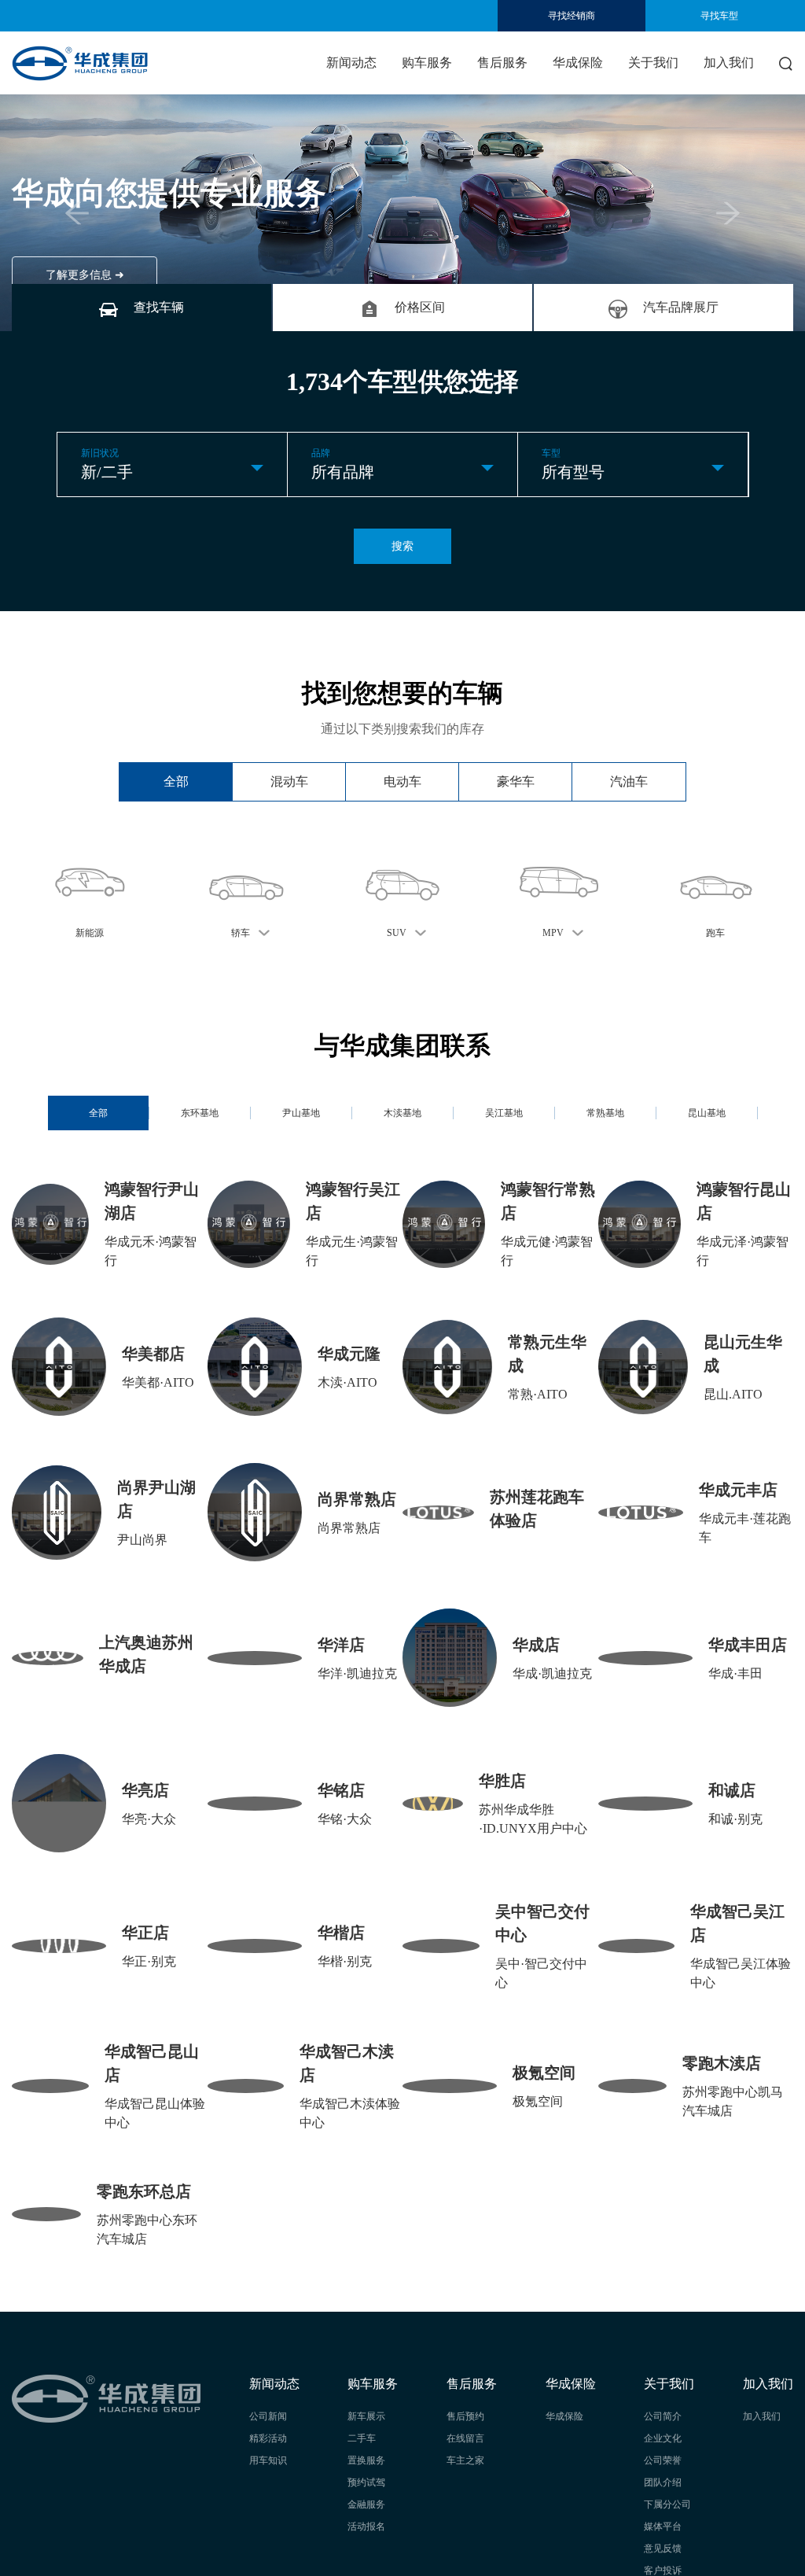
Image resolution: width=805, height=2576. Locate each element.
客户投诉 (663, 2570)
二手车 (362, 2438)
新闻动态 (351, 63)
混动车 (289, 781)
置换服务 (366, 2460)
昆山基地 (707, 1113)
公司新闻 (268, 2416)
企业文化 (663, 2438)
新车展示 (366, 2416)
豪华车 (516, 781)
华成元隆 (349, 1354)
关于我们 (653, 63)
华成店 (536, 1645)
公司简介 (663, 2416)
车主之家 (465, 2460)
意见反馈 (663, 2548)
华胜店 (502, 1781)
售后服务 (502, 63)
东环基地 (200, 1113)
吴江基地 (504, 1113)
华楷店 (341, 1933)
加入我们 (729, 63)
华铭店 (341, 1790)
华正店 (145, 1933)
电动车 (402, 781)
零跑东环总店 (144, 2191)
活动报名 (366, 2526)
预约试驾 (366, 2482)
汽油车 (629, 781)
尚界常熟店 (357, 1499)
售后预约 (465, 2416)
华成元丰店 (738, 1490)
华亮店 (145, 1790)
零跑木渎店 (722, 2063)
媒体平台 (663, 2526)
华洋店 (341, 1645)
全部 (176, 781)
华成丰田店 (748, 1645)
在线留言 (465, 2438)
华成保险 (578, 63)
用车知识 (268, 2460)
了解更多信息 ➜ (85, 275)
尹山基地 (301, 1113)
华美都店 (153, 1354)
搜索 (402, 546)
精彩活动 (268, 2438)
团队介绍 (663, 2482)
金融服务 (366, 2504)
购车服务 (427, 63)
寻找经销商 (572, 16)
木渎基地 (402, 1113)
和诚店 (732, 1790)
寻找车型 (719, 16)
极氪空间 (544, 2073)
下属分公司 (667, 2504)
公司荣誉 (663, 2460)
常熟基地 (605, 1113)
